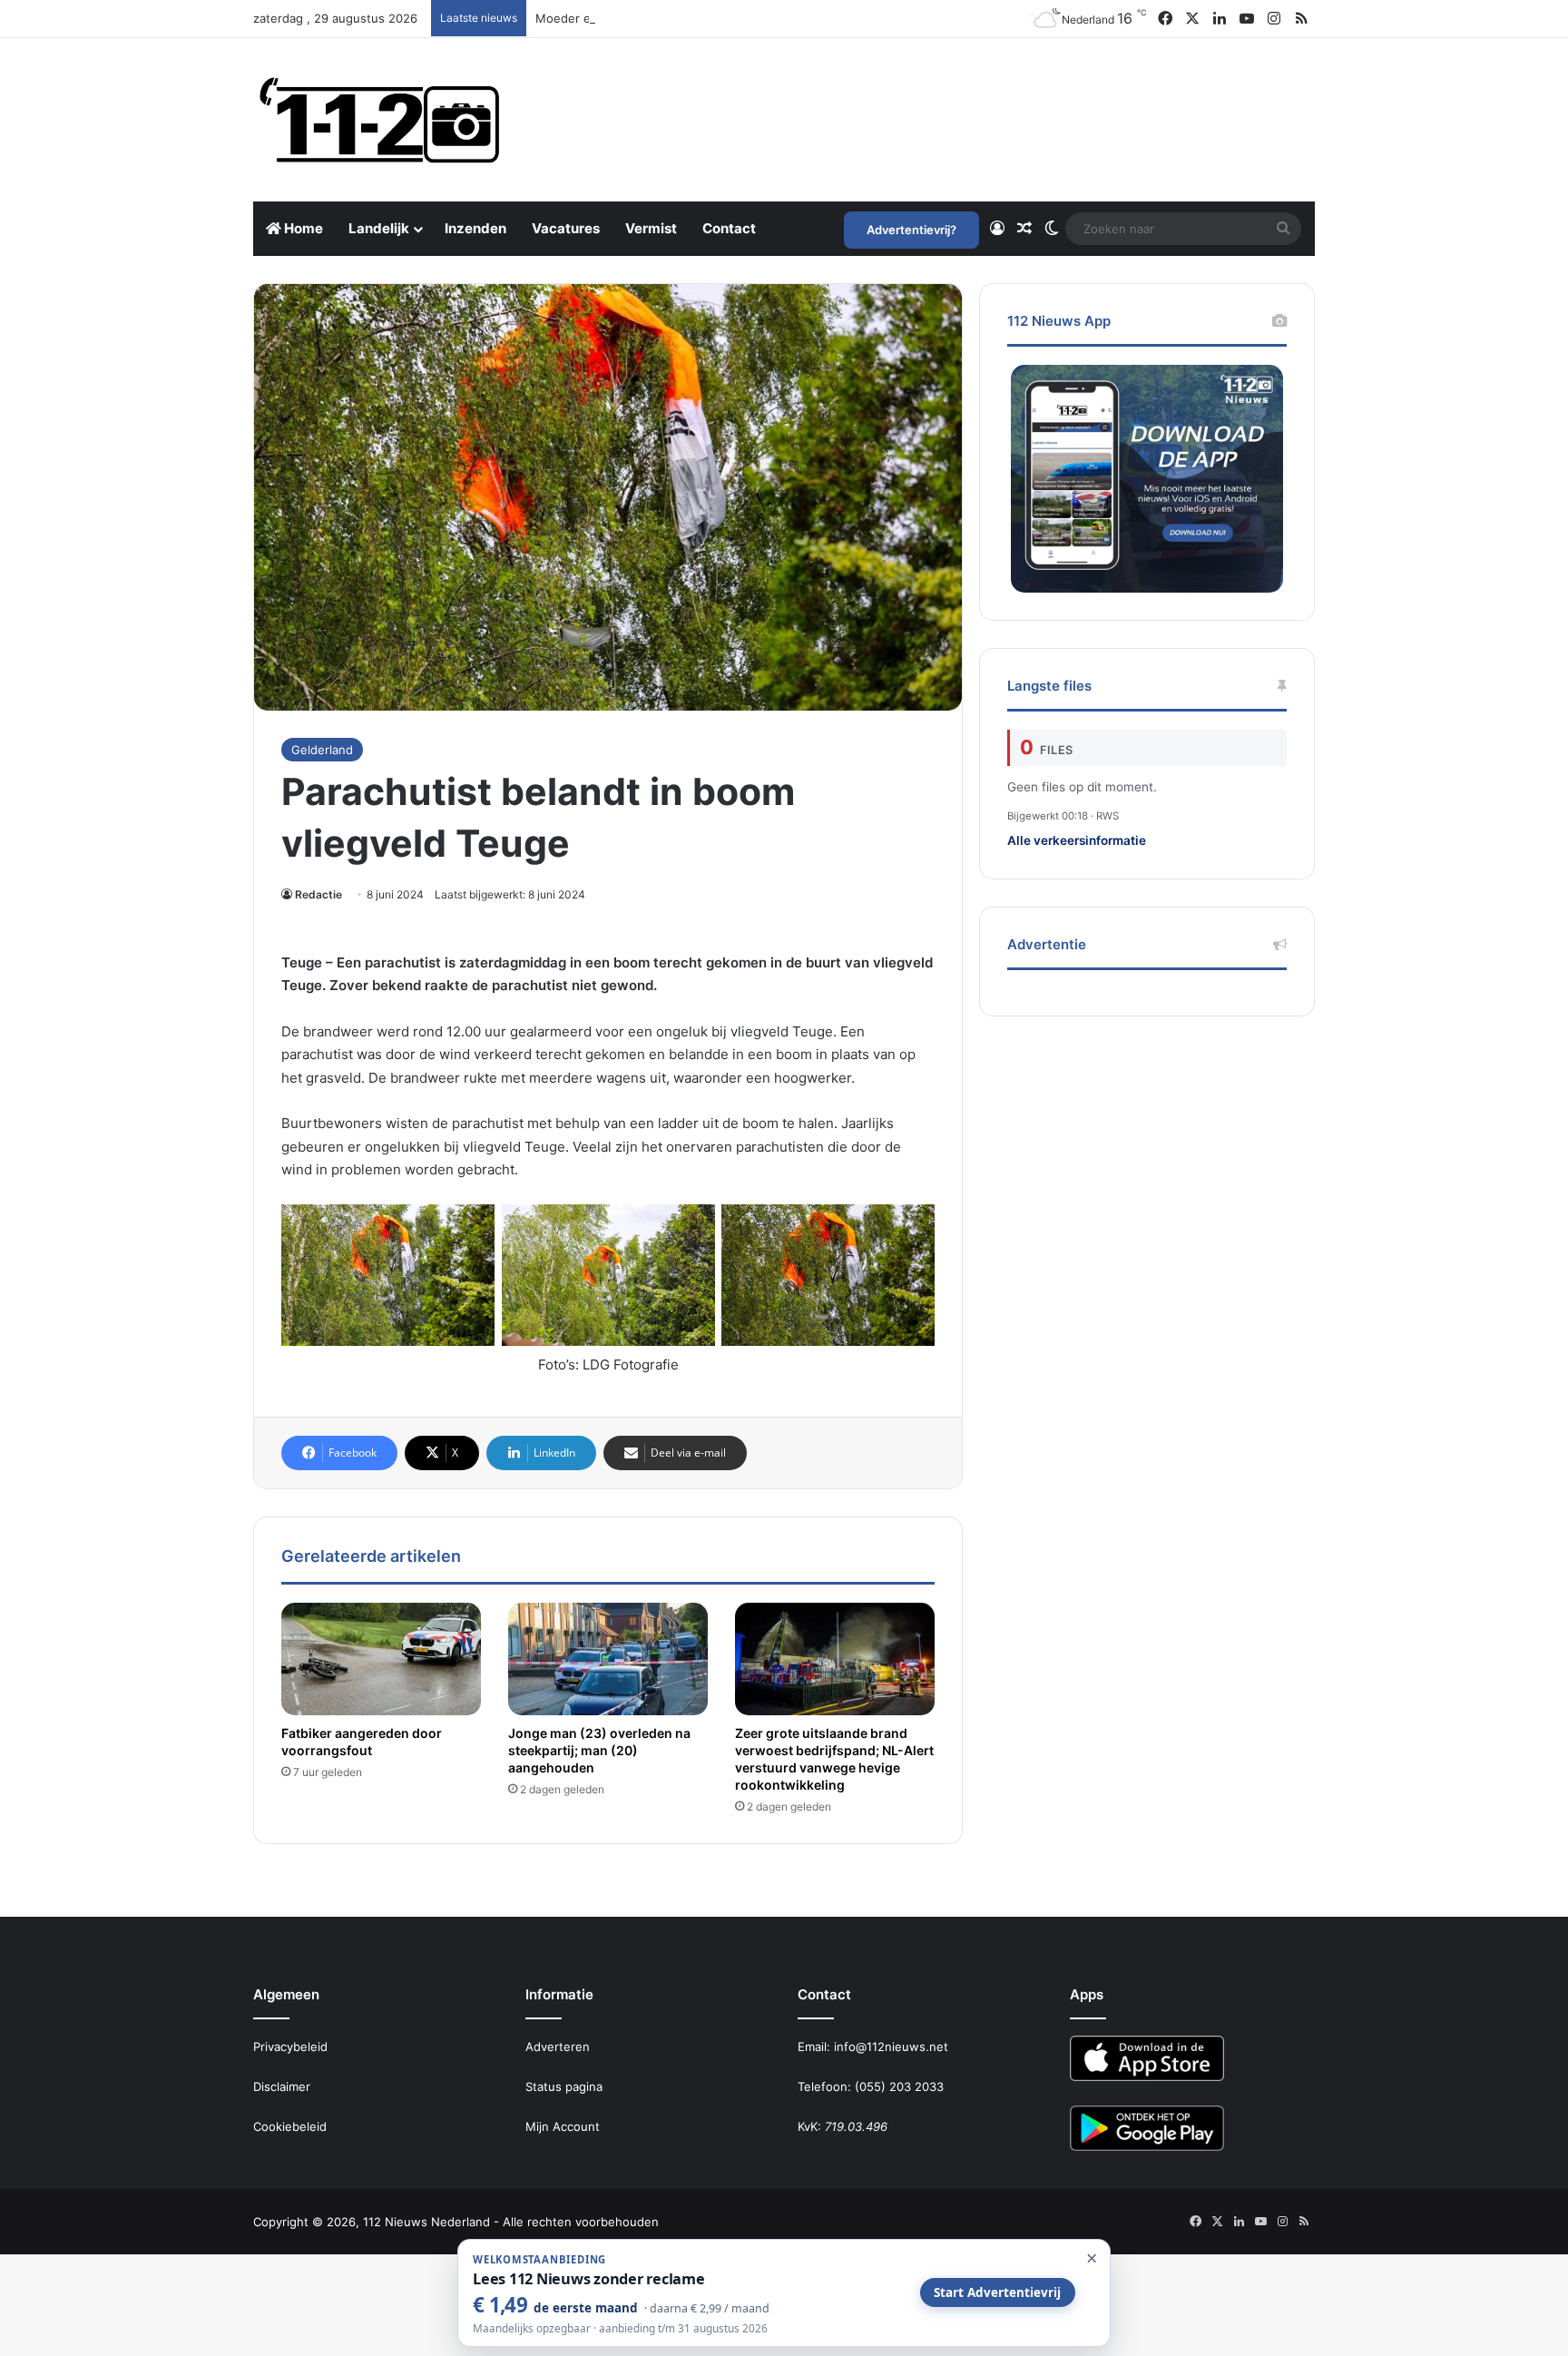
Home (302, 228)
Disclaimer (282, 2086)
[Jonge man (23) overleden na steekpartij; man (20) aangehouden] (608, 1659)
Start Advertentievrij (997, 2292)
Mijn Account (563, 2126)
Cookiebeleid (290, 2126)
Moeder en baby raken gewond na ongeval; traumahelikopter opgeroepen (746, 18)
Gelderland (322, 750)
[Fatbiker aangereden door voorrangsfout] (381, 1659)
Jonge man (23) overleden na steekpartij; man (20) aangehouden (599, 1750)
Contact (729, 228)
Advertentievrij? (911, 230)
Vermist (651, 228)
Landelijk (379, 228)
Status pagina (564, 2086)
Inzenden (475, 228)
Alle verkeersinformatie (1077, 840)
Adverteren (558, 2047)
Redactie (318, 894)
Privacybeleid (290, 2047)
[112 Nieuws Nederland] (380, 120)
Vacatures (566, 228)
